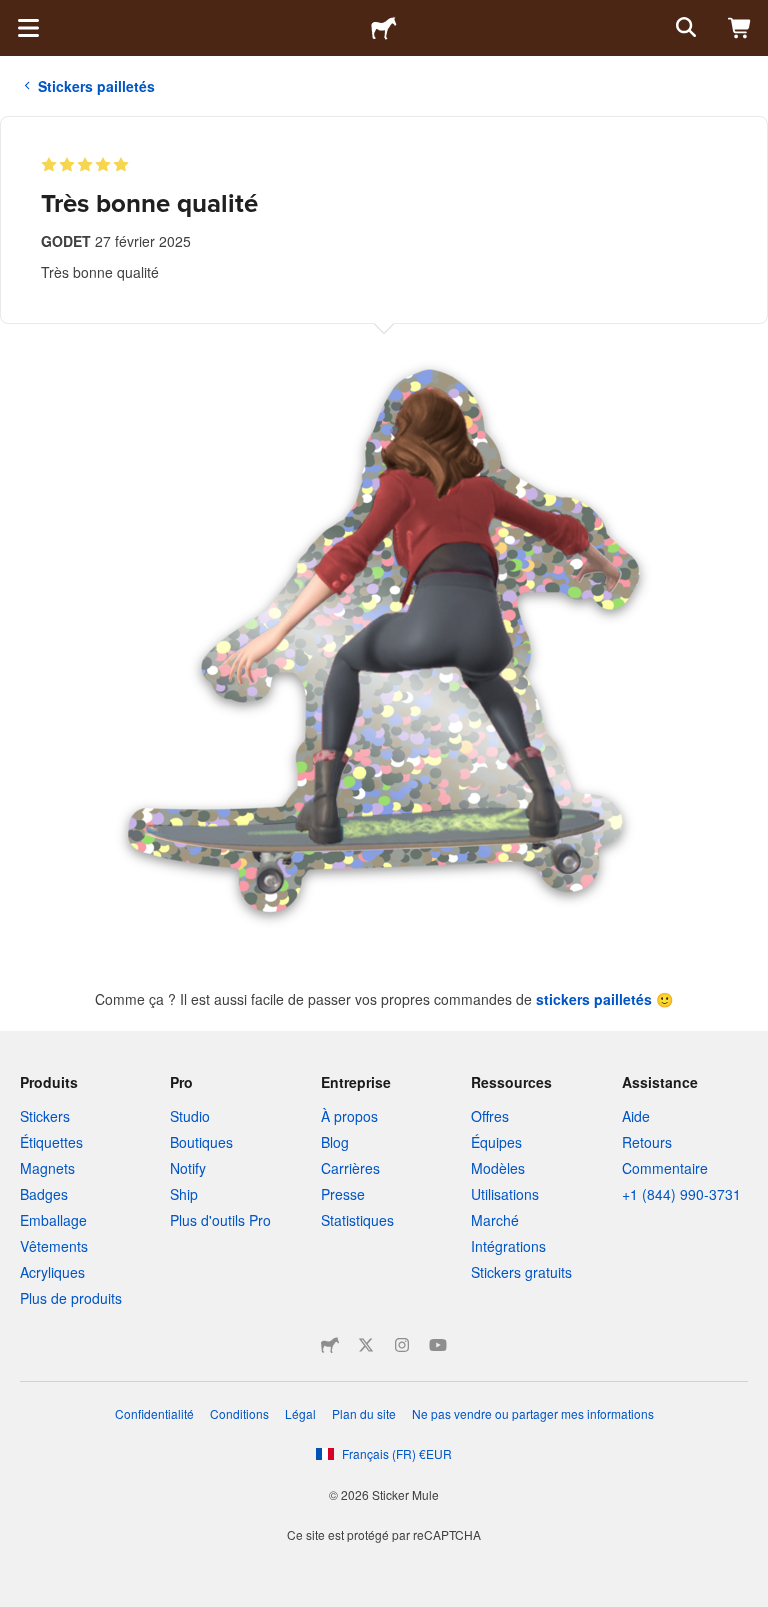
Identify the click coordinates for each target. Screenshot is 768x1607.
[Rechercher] (684, 28)
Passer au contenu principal (15, 15)
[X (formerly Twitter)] (366, 1345)
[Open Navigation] (28, 28)
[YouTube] (438, 1345)
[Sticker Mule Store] (330, 1345)
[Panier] (740, 28)
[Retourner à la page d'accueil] (384, 28)
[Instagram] (402, 1345)
